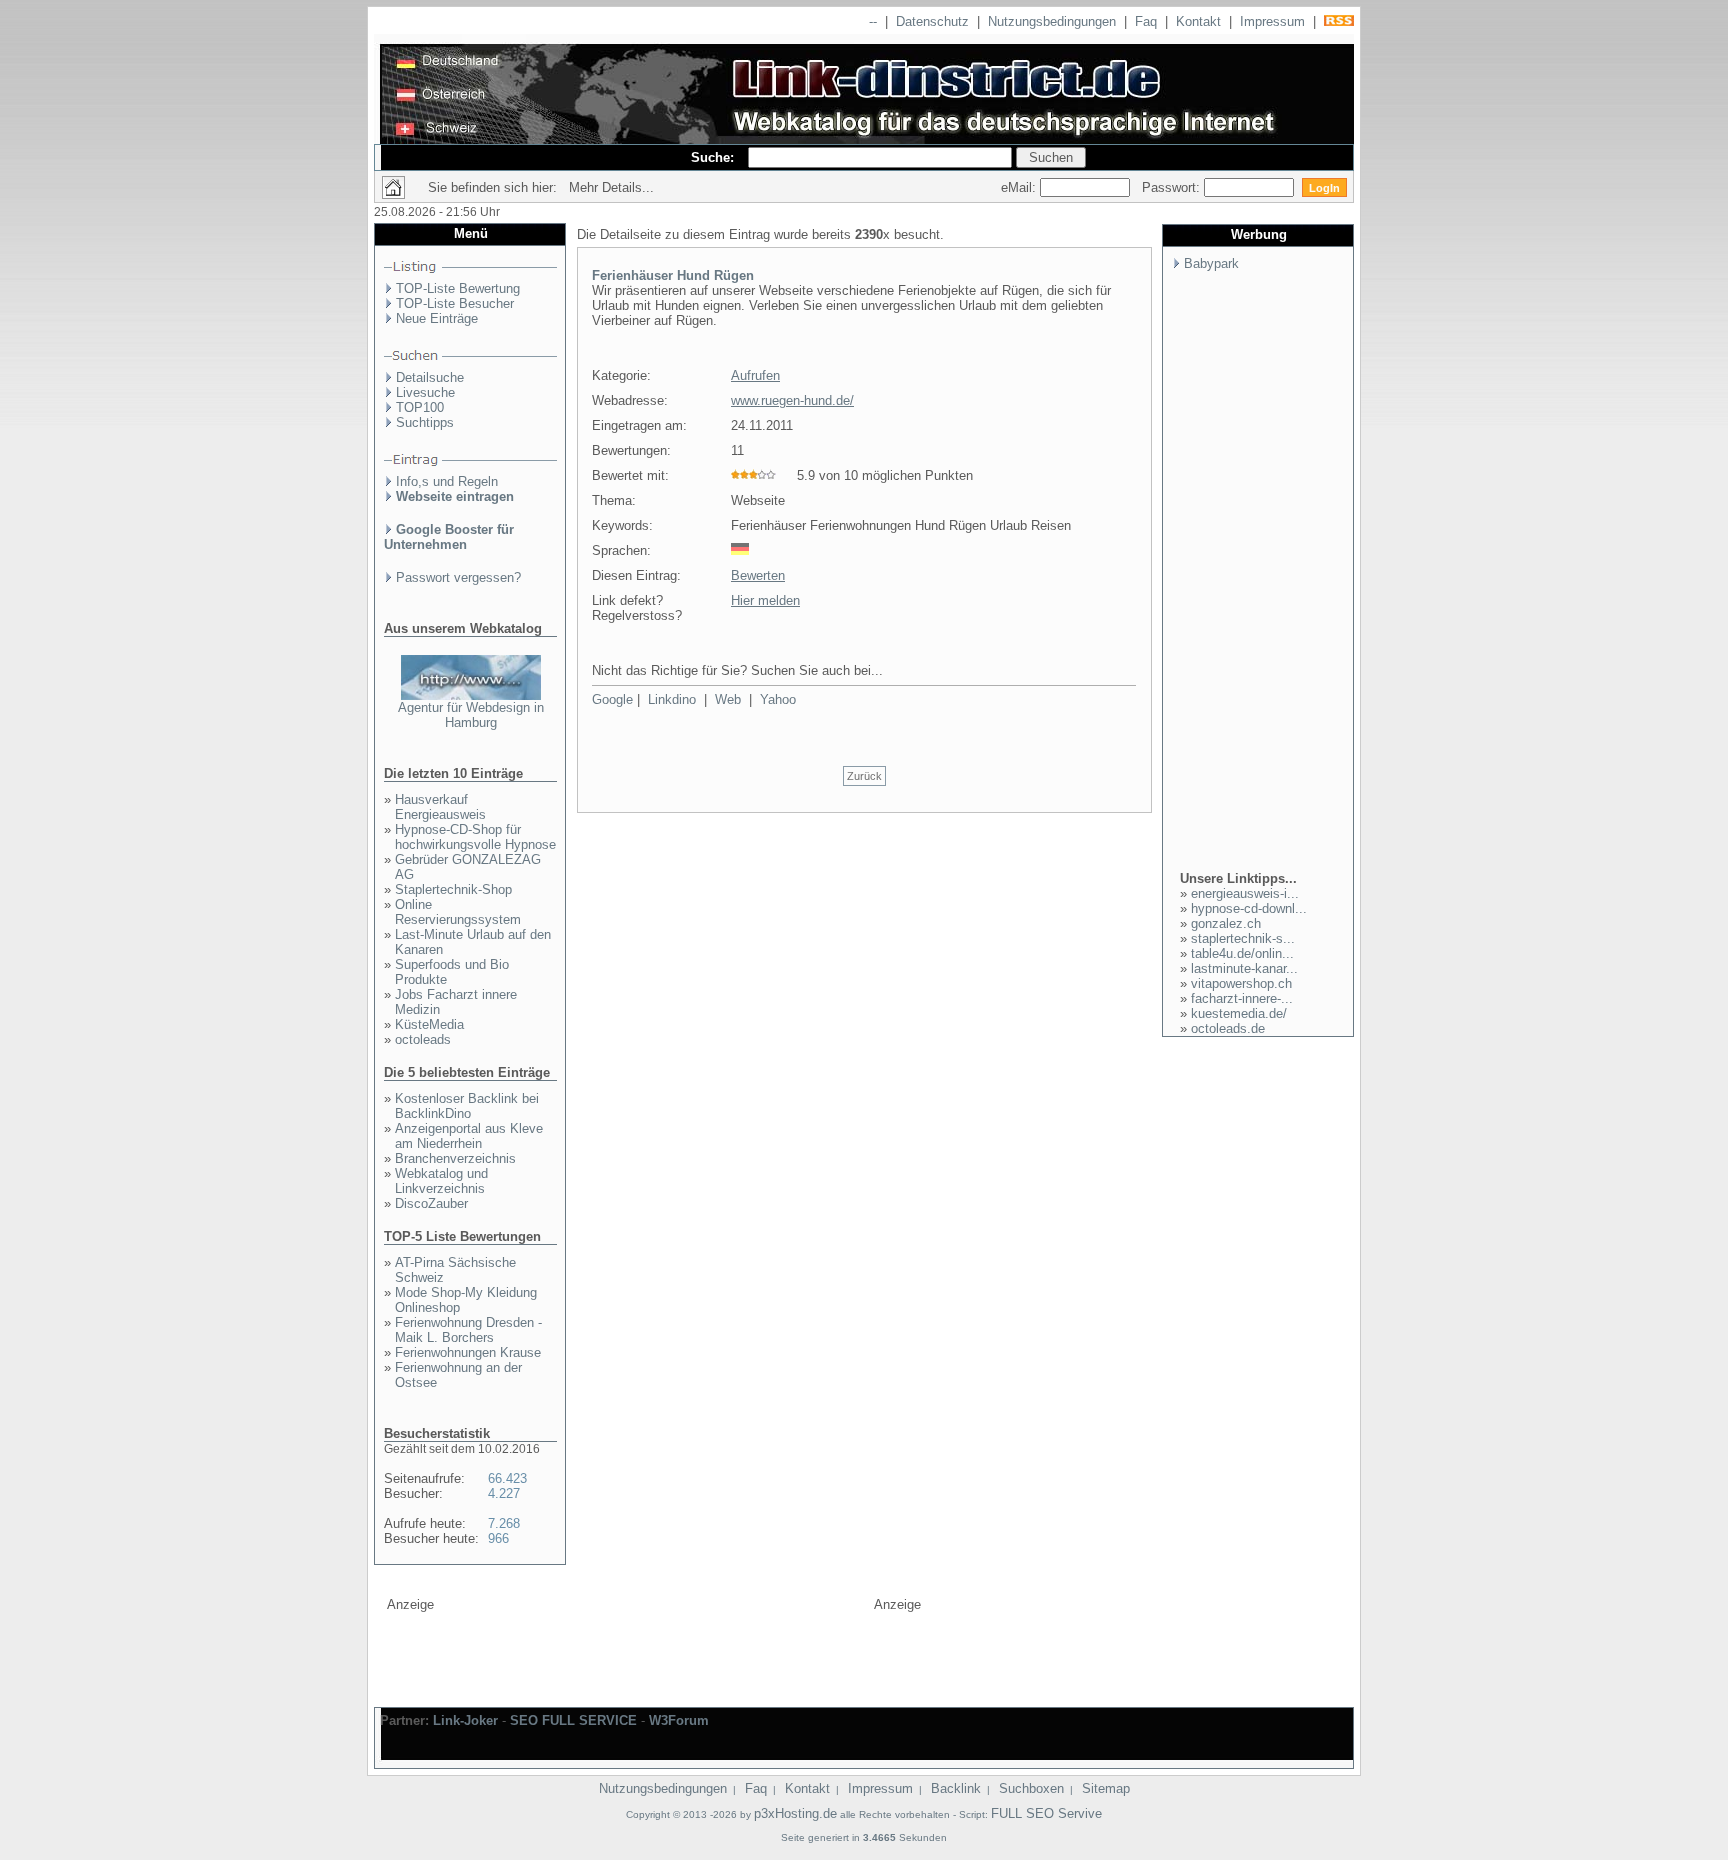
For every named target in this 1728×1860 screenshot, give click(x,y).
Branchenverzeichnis (455, 1158)
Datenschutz (932, 21)
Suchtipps (425, 422)
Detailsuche (430, 377)
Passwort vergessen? (458, 577)
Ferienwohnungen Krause (468, 1352)
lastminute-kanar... (1244, 968)
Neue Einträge (437, 318)
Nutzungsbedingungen (1052, 21)
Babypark (1211, 263)
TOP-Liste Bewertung (458, 288)
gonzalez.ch (1226, 923)
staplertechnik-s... (1243, 938)
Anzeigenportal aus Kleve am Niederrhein (469, 1136)
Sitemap (1106, 1788)
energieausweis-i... (1245, 893)
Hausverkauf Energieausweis (440, 807)
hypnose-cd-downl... (1249, 908)
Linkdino (672, 699)
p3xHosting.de (795, 1813)
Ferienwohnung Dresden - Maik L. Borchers (468, 1330)
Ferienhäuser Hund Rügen (673, 275)
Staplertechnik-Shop (453, 889)
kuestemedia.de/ (1239, 1013)
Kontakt (1198, 21)
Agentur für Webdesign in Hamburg (471, 715)
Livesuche (425, 392)
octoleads (423, 1039)
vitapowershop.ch (1241, 983)
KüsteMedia (429, 1024)
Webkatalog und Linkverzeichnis (441, 1181)
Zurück (864, 776)
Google (612, 699)
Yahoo (778, 699)
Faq (1146, 21)
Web (728, 699)
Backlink (956, 1788)
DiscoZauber (431, 1203)
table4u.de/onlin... (1242, 953)
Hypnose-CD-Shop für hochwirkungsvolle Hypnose (475, 837)
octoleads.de (1228, 1028)
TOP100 (420, 407)
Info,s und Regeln (447, 481)
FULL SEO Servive (1046, 1813)
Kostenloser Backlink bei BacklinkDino (467, 1106)
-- (873, 21)
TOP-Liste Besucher (455, 303)
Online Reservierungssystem (458, 912)
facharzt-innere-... (1242, 998)
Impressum (1272, 21)
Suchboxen (1031, 1788)
